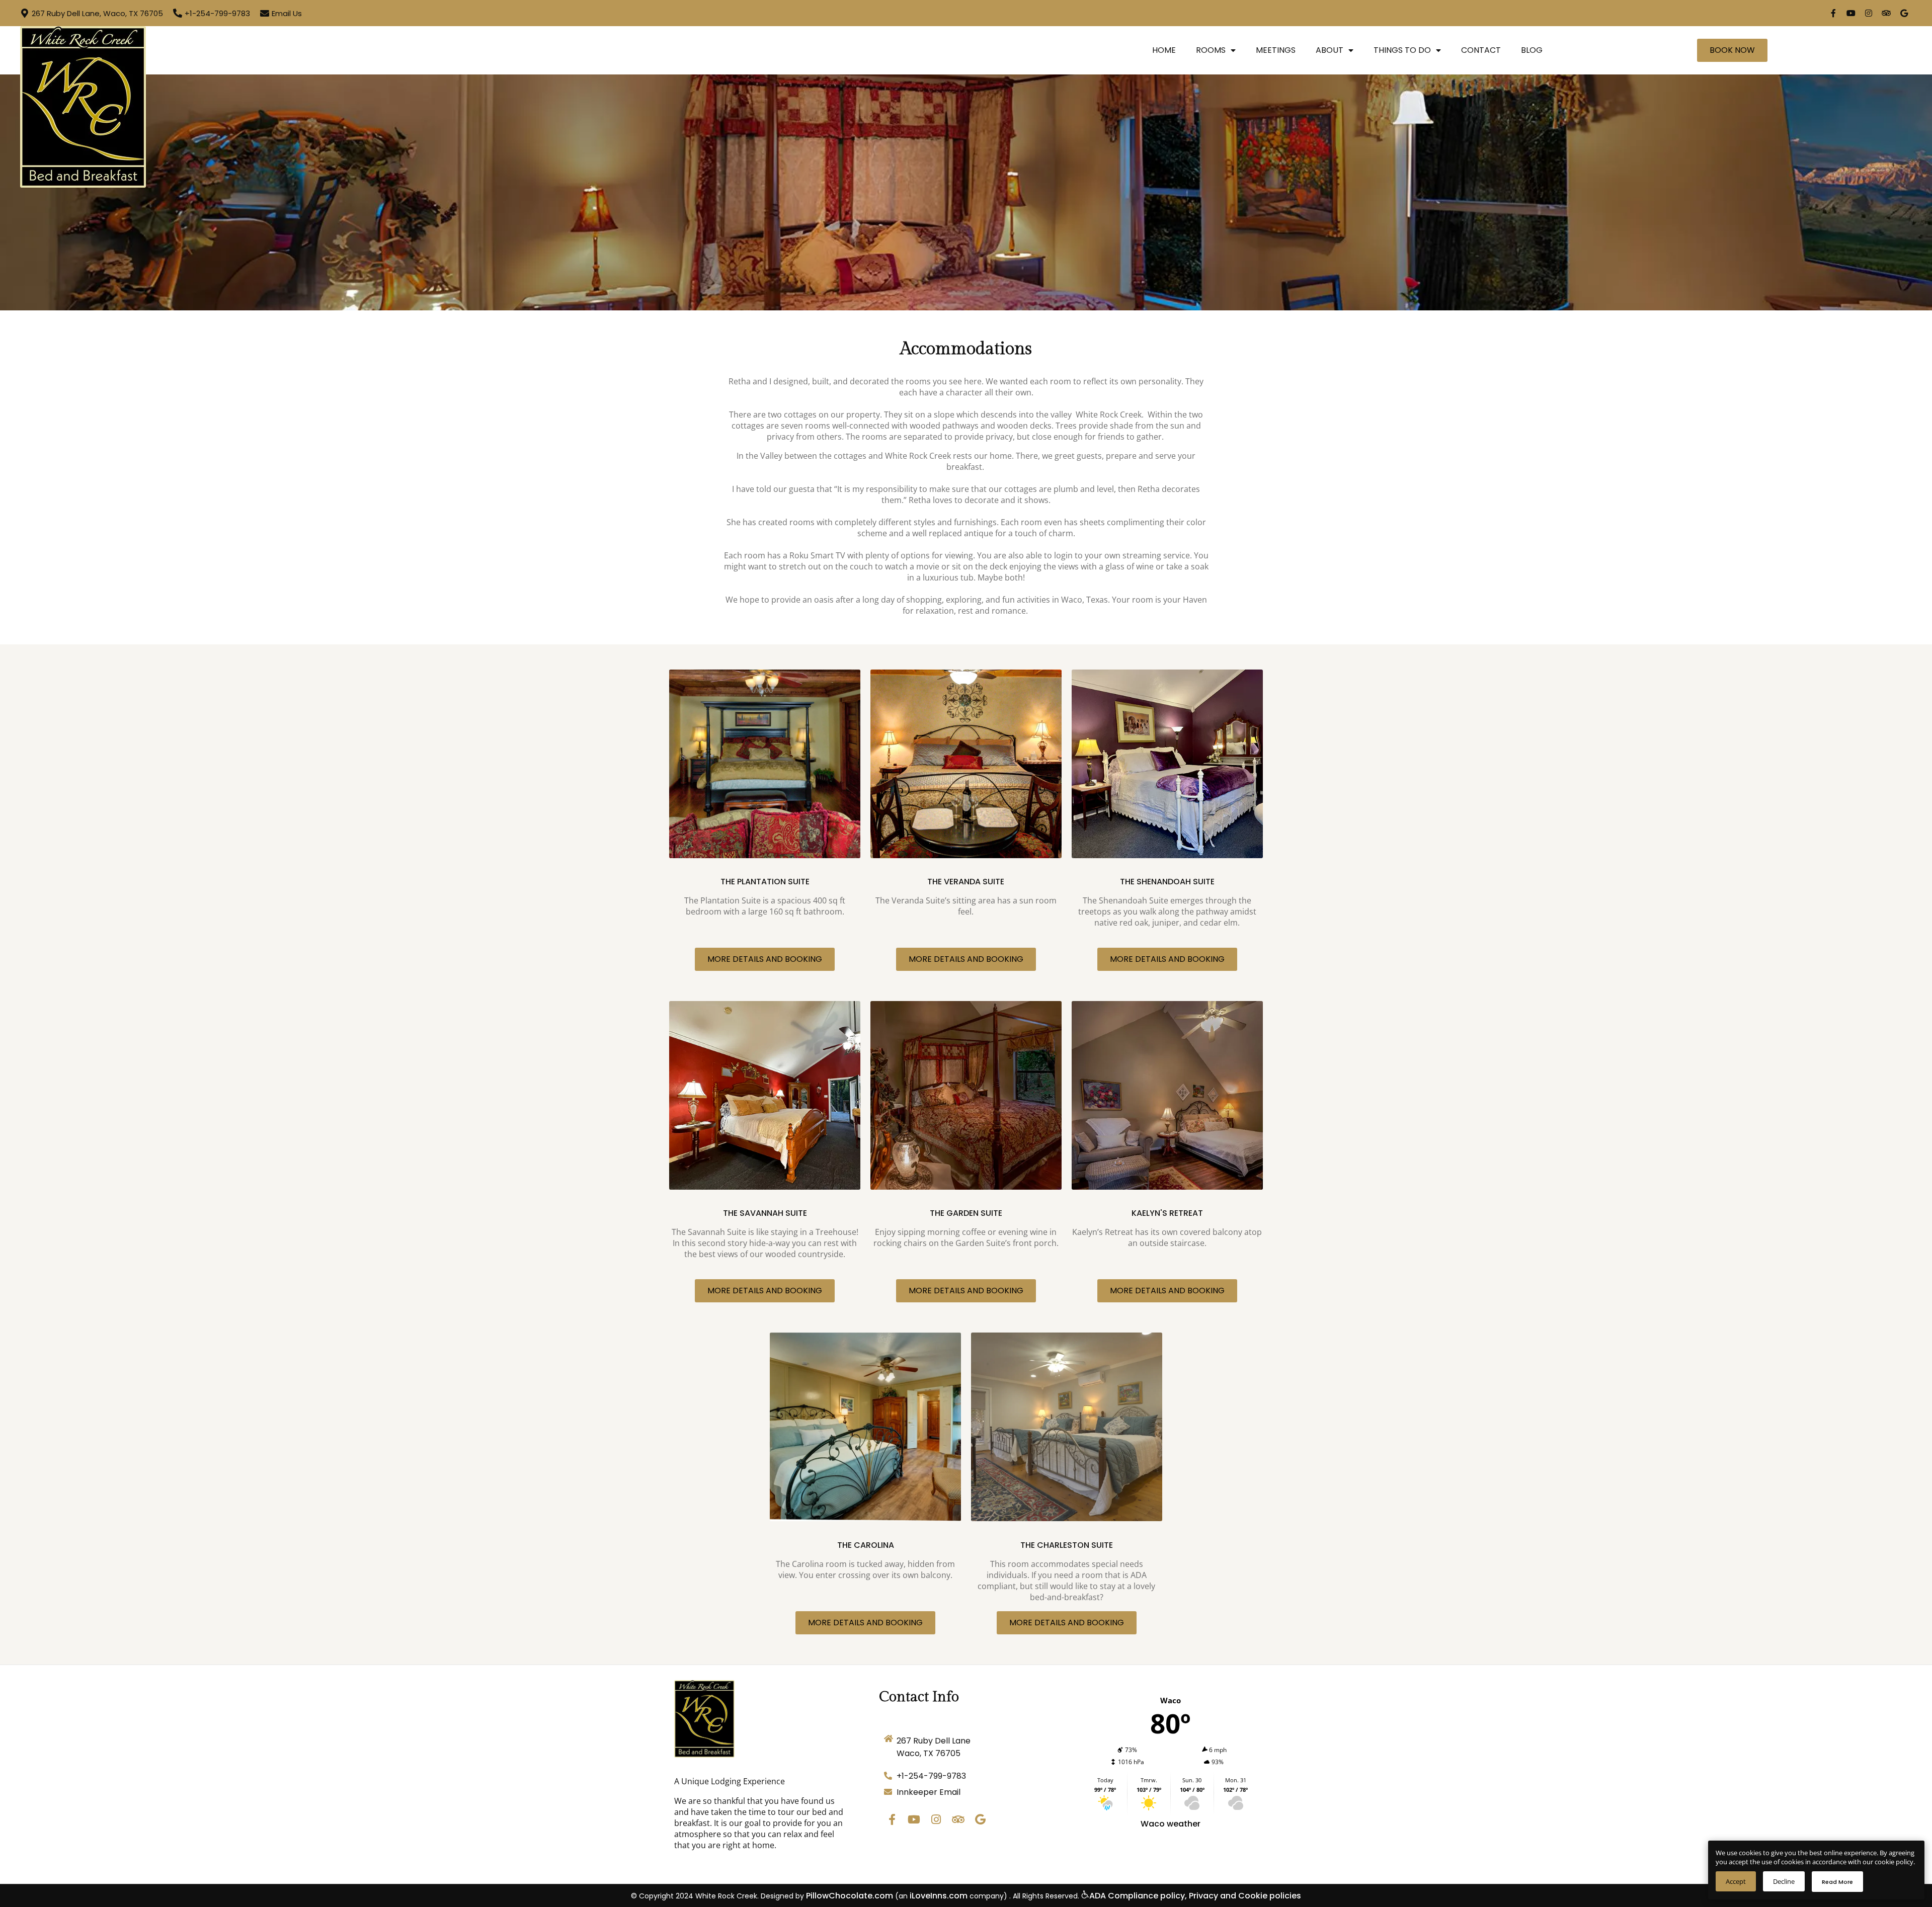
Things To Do (1402, 50)
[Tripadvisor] (1886, 13)
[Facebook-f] (1833, 13)
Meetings (1276, 50)
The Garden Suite (966, 1213)
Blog (1532, 50)
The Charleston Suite (1067, 1545)
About (1330, 50)
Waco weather (1171, 1824)
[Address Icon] (25, 13)
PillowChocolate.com (850, 1896)
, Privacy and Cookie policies (1243, 1896)
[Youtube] (1851, 13)
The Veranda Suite (966, 882)
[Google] (1904, 13)
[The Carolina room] (865, 1427)
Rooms (1211, 50)
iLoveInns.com (939, 1896)
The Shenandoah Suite (1167, 882)
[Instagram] (1869, 13)
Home (1164, 50)
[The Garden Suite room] (966, 1095)
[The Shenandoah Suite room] (1167, 764)
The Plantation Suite (765, 882)
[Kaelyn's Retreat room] (1167, 1095)
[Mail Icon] (265, 13)
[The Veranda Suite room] (966, 764)
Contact (1481, 50)
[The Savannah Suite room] (765, 1095)
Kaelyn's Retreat (1167, 1213)
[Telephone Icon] (178, 13)
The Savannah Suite (765, 1213)
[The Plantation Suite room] (765, 764)
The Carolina (866, 1545)
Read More (1837, 1882)
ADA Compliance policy (1137, 1896)
